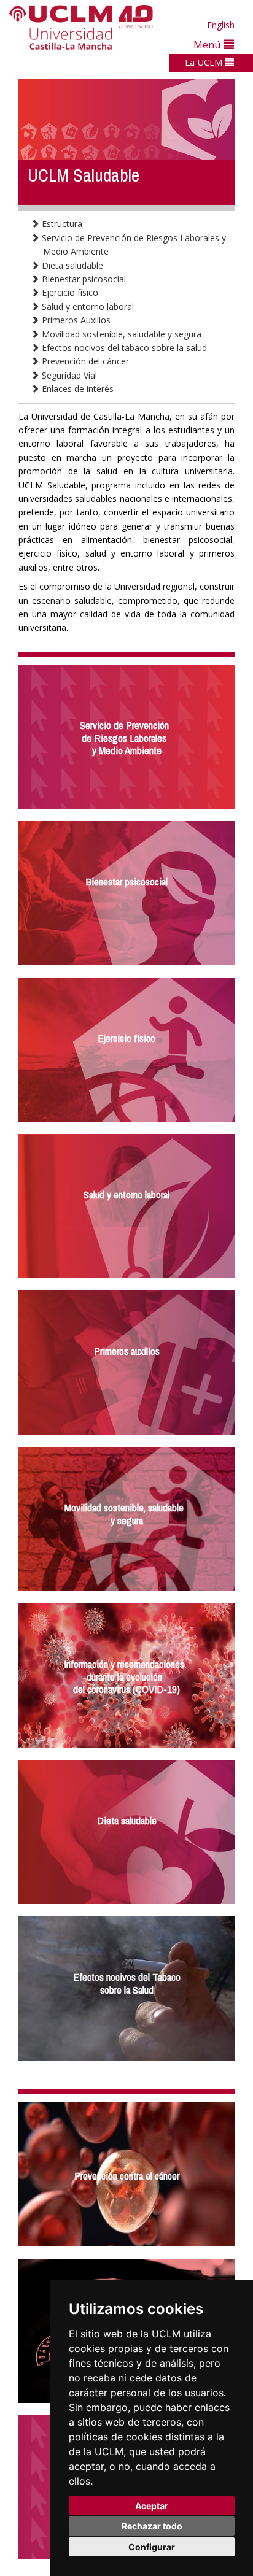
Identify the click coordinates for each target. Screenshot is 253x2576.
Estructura (61, 224)
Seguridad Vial (68, 375)
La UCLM (205, 62)
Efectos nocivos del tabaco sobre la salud (123, 348)
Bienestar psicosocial (83, 279)
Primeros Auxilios (75, 320)
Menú (208, 44)
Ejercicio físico (69, 292)
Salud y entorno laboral (87, 307)
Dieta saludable (71, 265)
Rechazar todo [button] (152, 2526)
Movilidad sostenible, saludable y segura (120, 334)
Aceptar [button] (152, 2506)
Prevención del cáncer (84, 361)
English (221, 25)
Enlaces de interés (76, 389)
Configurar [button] (152, 2547)
